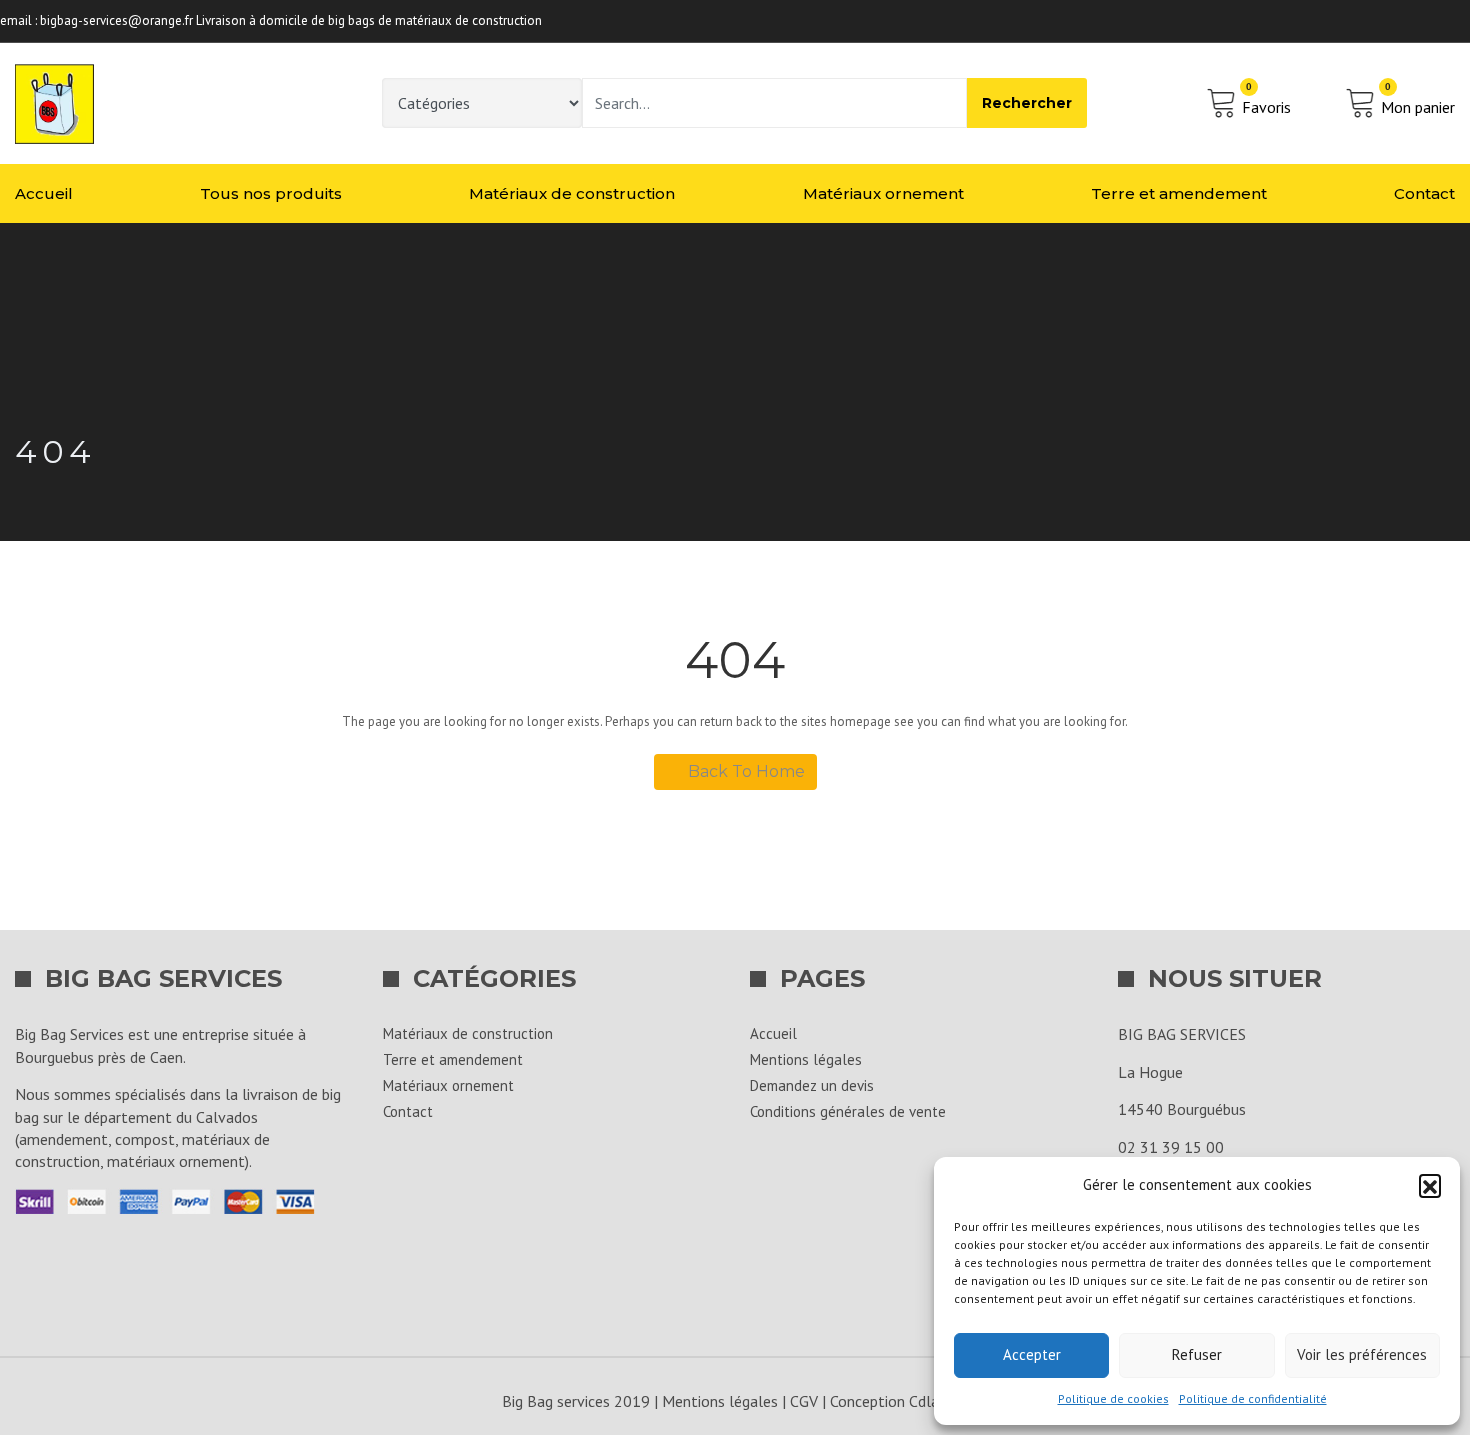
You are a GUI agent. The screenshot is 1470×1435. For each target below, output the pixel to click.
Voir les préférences (1362, 1354)
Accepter (1032, 1354)
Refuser (1197, 1354)
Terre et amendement (1179, 193)
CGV (804, 1401)
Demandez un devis (812, 1085)
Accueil (44, 193)
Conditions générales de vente (848, 1111)
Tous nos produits (271, 193)
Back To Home (746, 771)
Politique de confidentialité (1253, 1398)
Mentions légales (806, 1059)
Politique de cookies (1113, 1398)
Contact (1424, 193)
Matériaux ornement (883, 193)
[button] (1430, 1185)
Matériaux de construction (572, 193)
